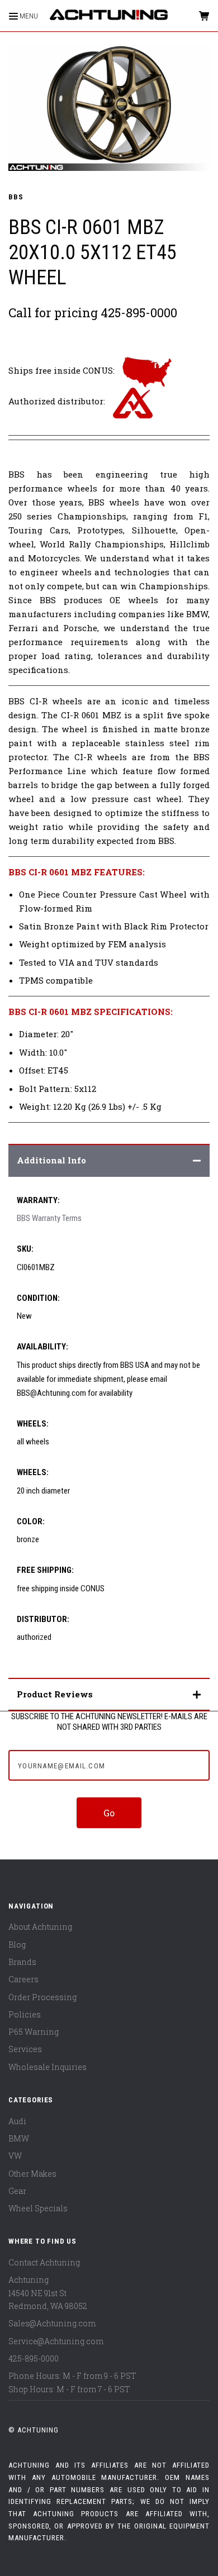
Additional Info (51, 1160)
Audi (17, 2121)
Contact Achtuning (44, 2262)
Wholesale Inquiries (48, 2067)
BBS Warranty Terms (49, 1218)
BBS (16, 197)
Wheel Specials (38, 2208)
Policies (25, 2014)
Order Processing (42, 1997)
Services (25, 2049)
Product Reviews (55, 1694)
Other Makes (32, 2174)
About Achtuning (40, 1927)
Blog (17, 1945)
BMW (19, 2138)
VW (15, 2156)
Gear (17, 2191)
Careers (23, 1979)
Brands (22, 1962)
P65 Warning (34, 2032)
